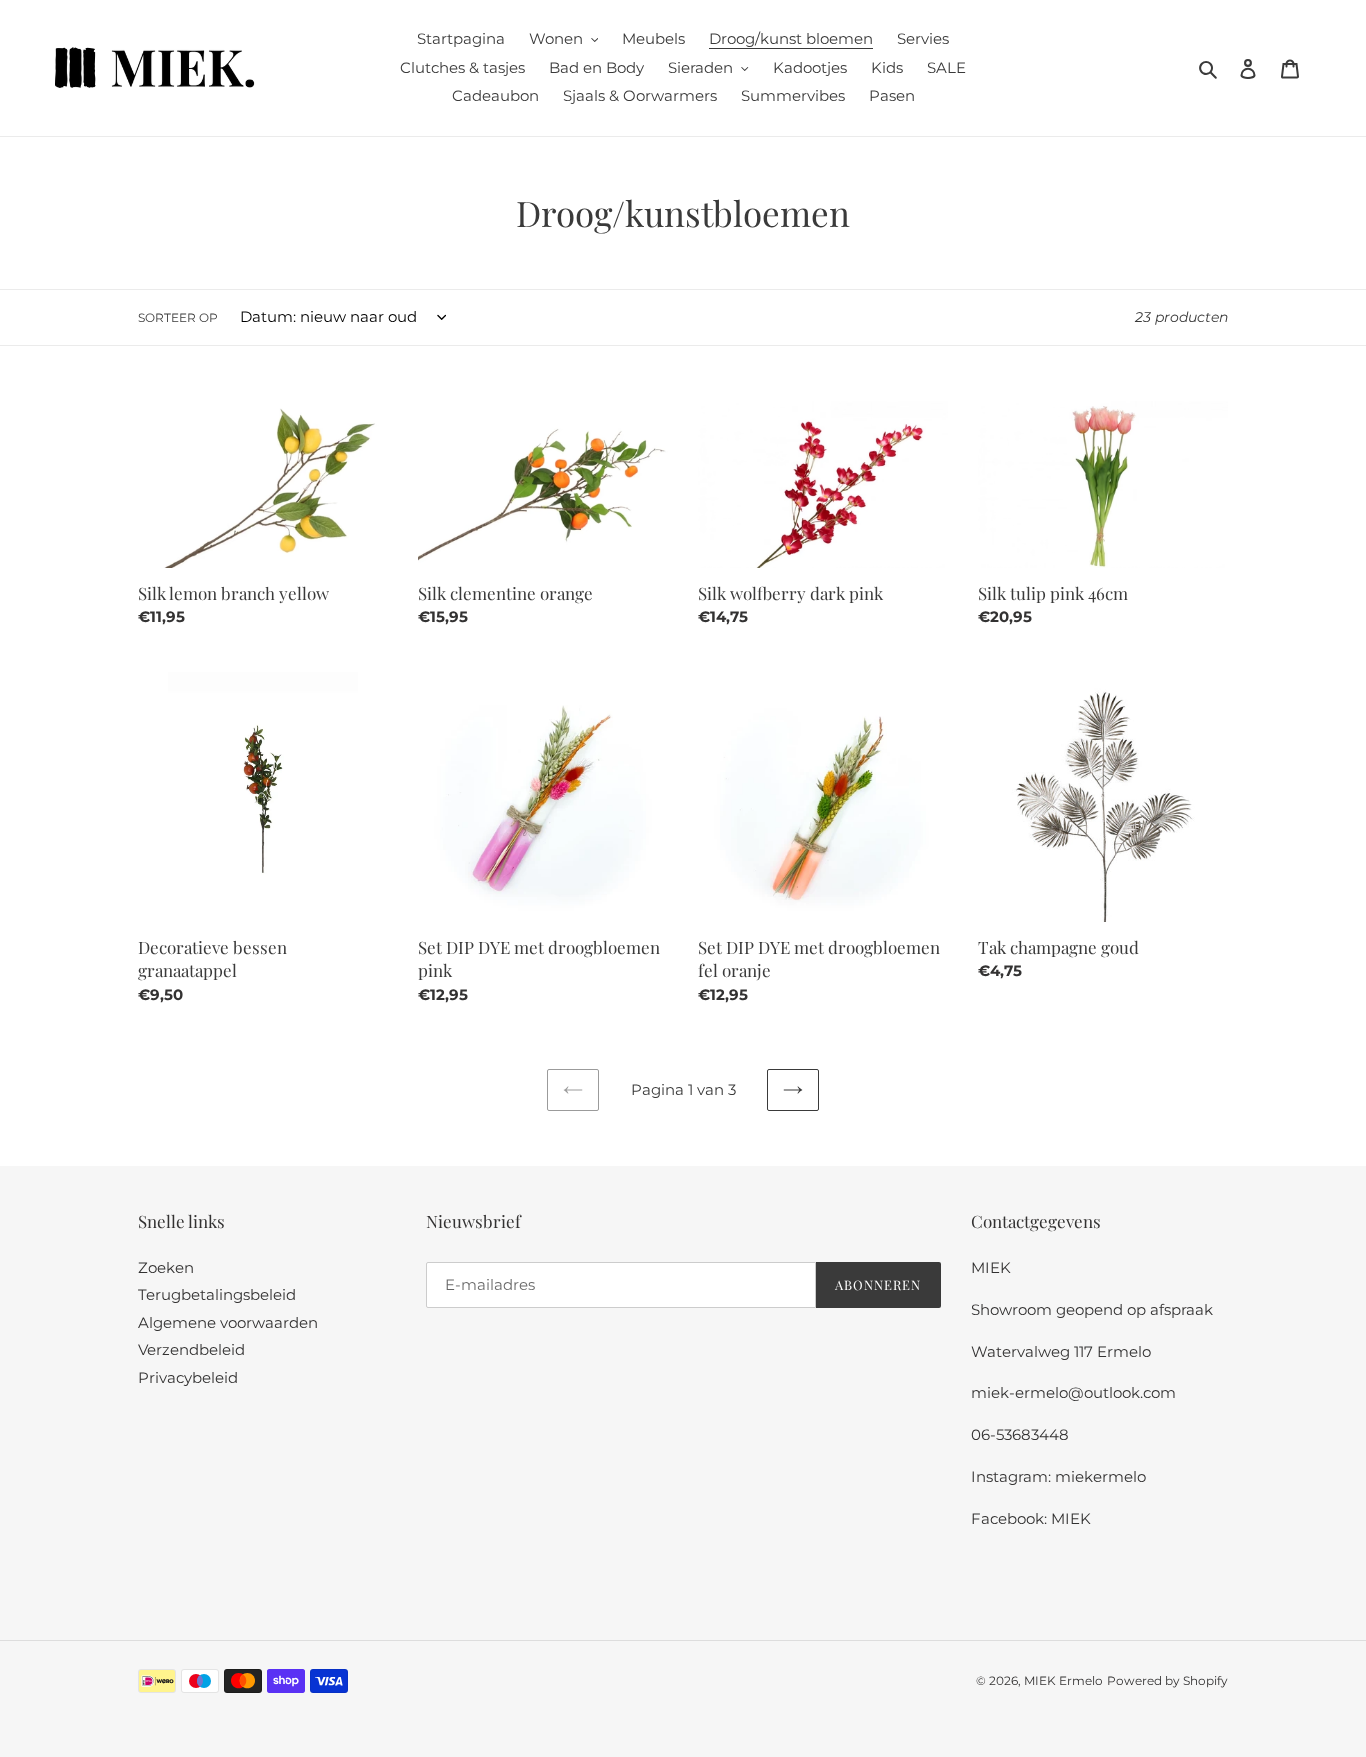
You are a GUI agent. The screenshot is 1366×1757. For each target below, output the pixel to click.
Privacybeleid (188, 1377)
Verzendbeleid (191, 1349)
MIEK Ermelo (1063, 1680)
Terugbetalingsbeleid (217, 1294)
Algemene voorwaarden (228, 1322)
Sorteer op (178, 317)
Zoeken (166, 1267)
